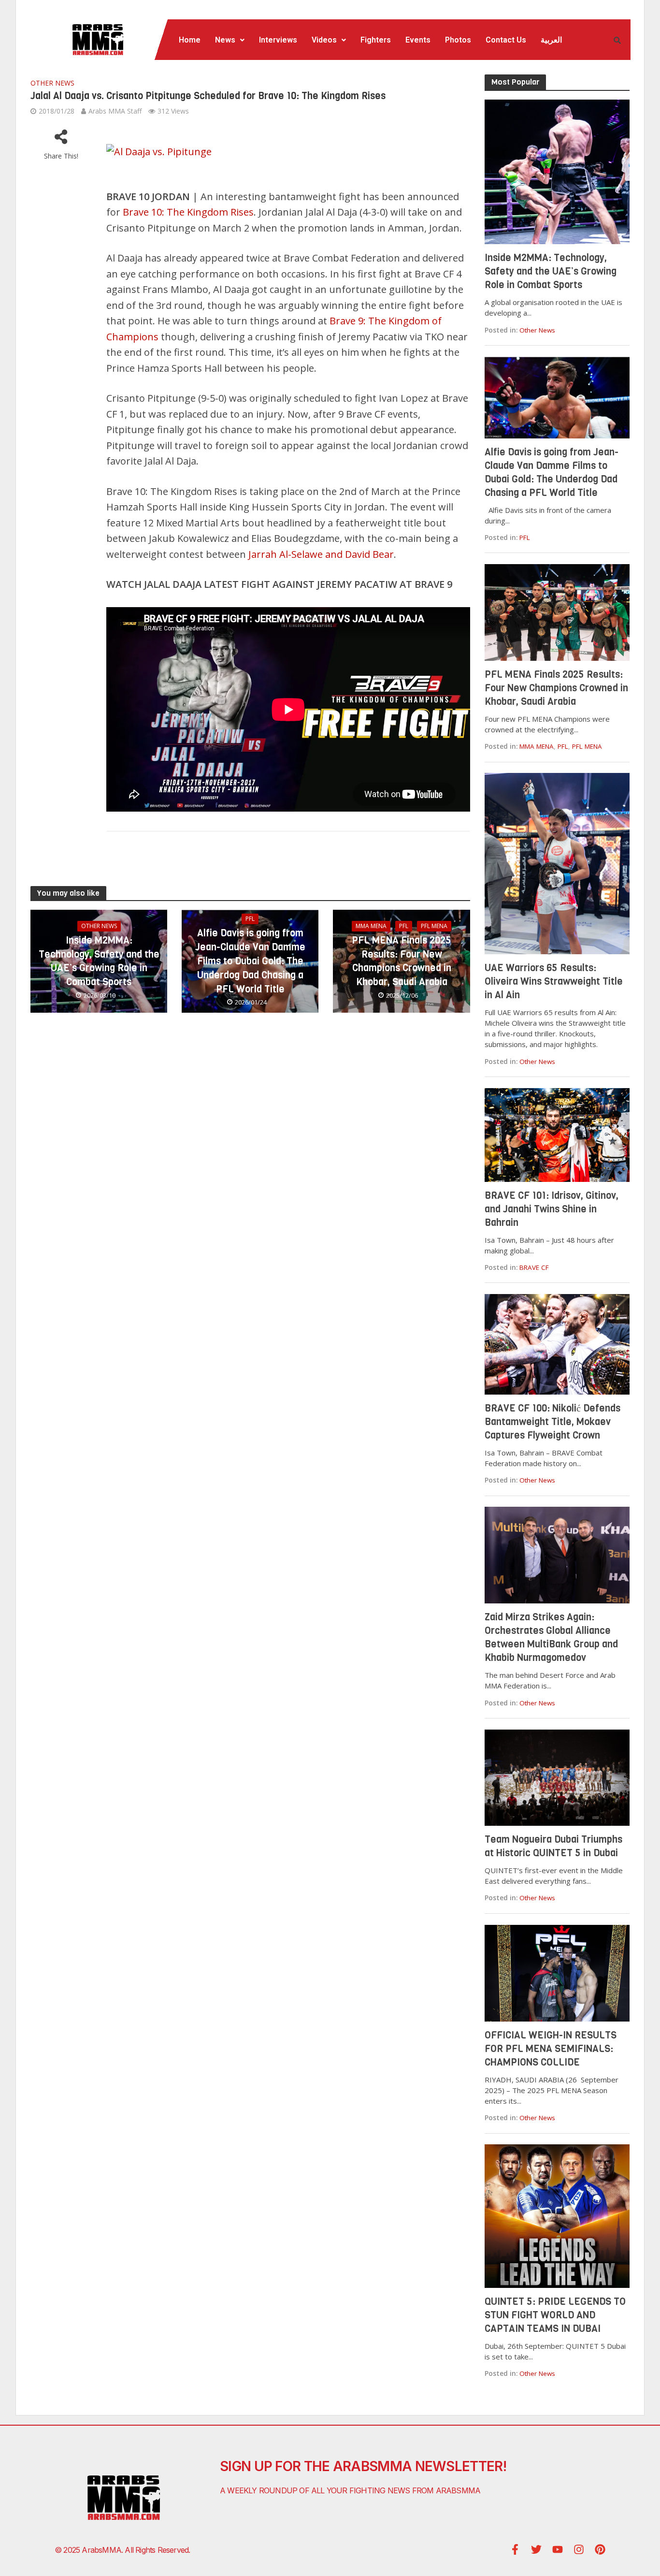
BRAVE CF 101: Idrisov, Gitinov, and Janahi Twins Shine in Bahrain (552, 1209)
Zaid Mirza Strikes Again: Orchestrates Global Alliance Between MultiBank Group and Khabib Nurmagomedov (551, 1637)
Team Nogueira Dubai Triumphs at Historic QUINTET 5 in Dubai (553, 1846)
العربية (551, 40)
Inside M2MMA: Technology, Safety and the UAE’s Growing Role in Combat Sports (99, 961)
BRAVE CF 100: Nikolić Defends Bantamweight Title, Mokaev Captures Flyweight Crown (552, 1422)
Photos (458, 40)
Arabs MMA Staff (115, 111)
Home (190, 40)
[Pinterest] (600, 2549)
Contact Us (506, 40)
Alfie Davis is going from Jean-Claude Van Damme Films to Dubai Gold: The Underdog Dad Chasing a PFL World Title (250, 961)
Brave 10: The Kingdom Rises (188, 212)
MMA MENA (371, 926)
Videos (324, 40)
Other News (52, 83)
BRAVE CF (534, 1267)
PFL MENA (434, 926)
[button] (230, 40)
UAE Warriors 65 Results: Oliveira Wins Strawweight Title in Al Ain (554, 982)
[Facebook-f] (515, 2549)
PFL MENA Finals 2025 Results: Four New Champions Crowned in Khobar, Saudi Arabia (402, 961)
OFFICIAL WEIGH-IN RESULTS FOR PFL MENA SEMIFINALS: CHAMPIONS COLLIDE (551, 2049)
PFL (250, 919)
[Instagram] (579, 2549)
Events (418, 40)
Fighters (376, 40)
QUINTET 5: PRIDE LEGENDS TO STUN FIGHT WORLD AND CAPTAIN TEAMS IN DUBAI (555, 2315)
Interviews (278, 40)
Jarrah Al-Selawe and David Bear (321, 554)
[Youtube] (558, 2549)
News (225, 40)
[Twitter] (536, 2549)
